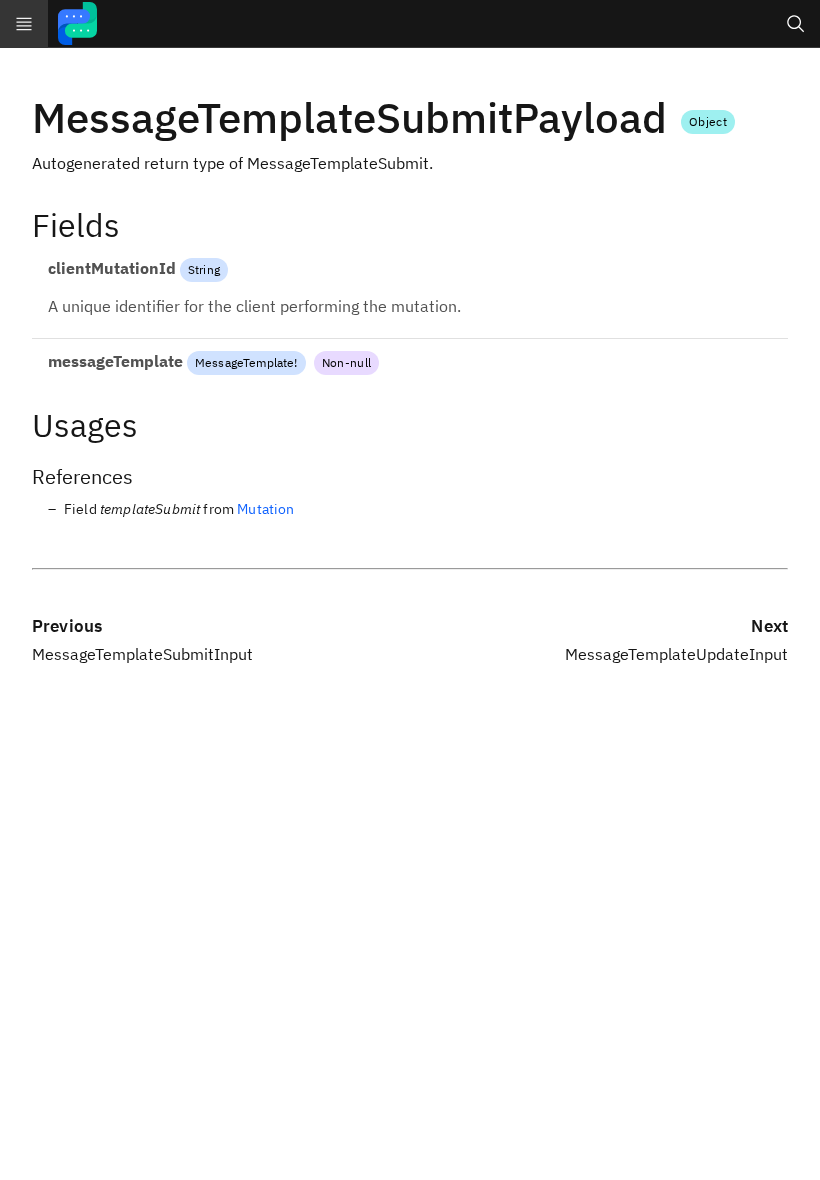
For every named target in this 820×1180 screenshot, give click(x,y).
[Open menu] (24, 24)
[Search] (796, 24)
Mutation (265, 509)
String (204, 269)
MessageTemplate (244, 362)
